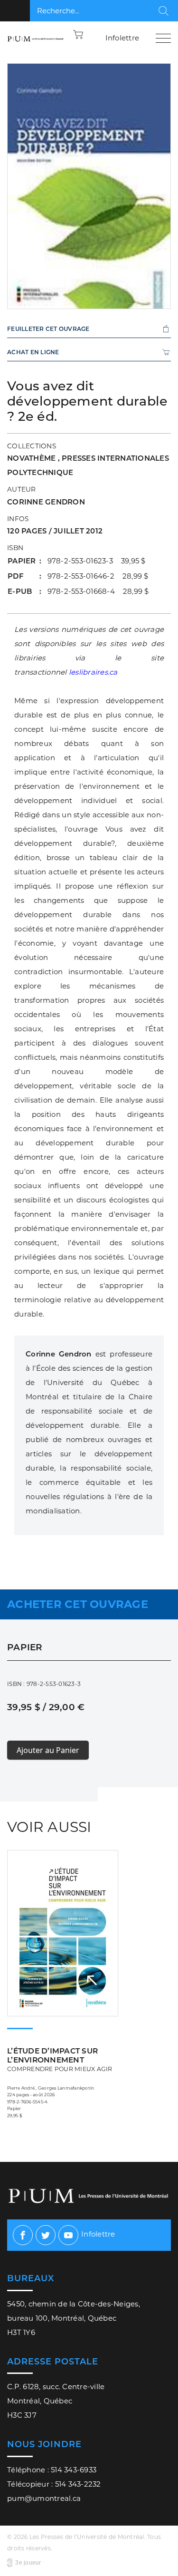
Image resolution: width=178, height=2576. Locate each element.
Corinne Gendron (46, 502)
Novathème (33, 458)
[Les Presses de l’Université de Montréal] (36, 38)
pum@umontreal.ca (44, 2498)
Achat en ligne (33, 352)
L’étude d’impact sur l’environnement (60, 2059)
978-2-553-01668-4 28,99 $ (98, 591)
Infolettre (122, 38)
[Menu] (163, 38)
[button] (78, 34)
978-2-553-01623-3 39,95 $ (97, 561)
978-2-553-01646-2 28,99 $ (98, 576)
